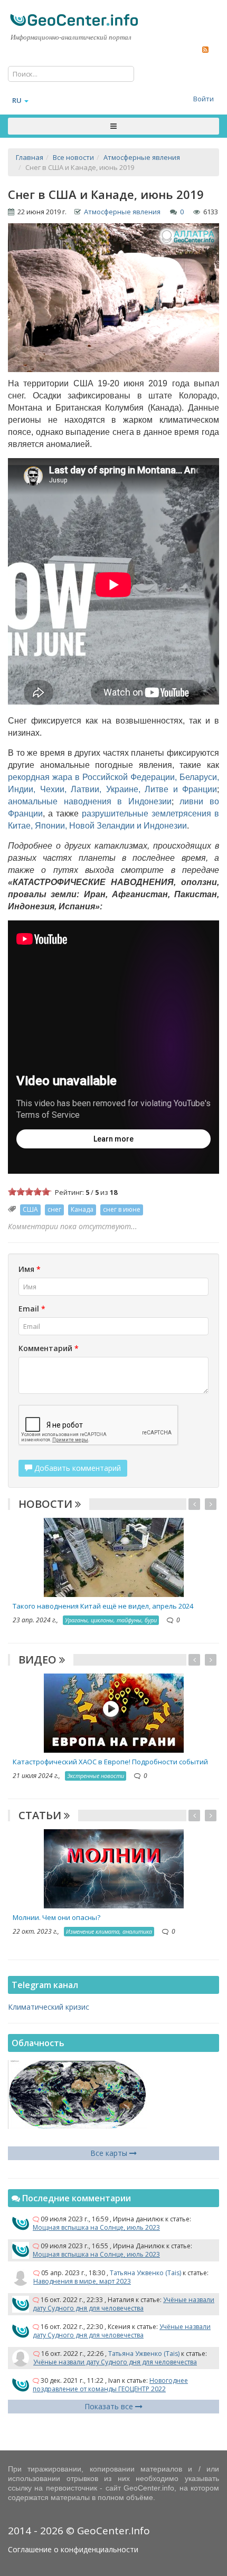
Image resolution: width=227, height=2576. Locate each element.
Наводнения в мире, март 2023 (82, 2281)
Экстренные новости (96, 1776)
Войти (204, 99)
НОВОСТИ (47, 1504)
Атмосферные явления (122, 212)
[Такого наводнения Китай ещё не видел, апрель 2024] (114, 1557)
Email (32, 1309)
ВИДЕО (39, 1660)
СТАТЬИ (41, 1815)
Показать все (110, 2406)
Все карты (110, 2153)
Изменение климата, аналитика (109, 1931)
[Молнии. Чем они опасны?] (114, 1868)
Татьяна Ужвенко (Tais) (145, 2273)
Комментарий (49, 1348)
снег (54, 1209)
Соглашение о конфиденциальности (73, 2549)
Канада (82, 1209)
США (30, 1209)
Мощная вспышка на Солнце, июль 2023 (96, 2227)
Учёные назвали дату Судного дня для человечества (124, 2304)
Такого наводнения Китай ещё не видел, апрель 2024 (103, 1606)
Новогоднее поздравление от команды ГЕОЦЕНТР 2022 (110, 2385)
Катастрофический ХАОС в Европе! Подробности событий (110, 1762)
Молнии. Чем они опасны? (56, 1917)
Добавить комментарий (77, 1468)
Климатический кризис (49, 2007)
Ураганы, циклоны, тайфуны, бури (111, 1620)
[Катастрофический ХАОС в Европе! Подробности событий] (114, 1712)
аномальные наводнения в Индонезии (90, 801)
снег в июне (122, 1209)
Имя (30, 1269)
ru (17, 100)
